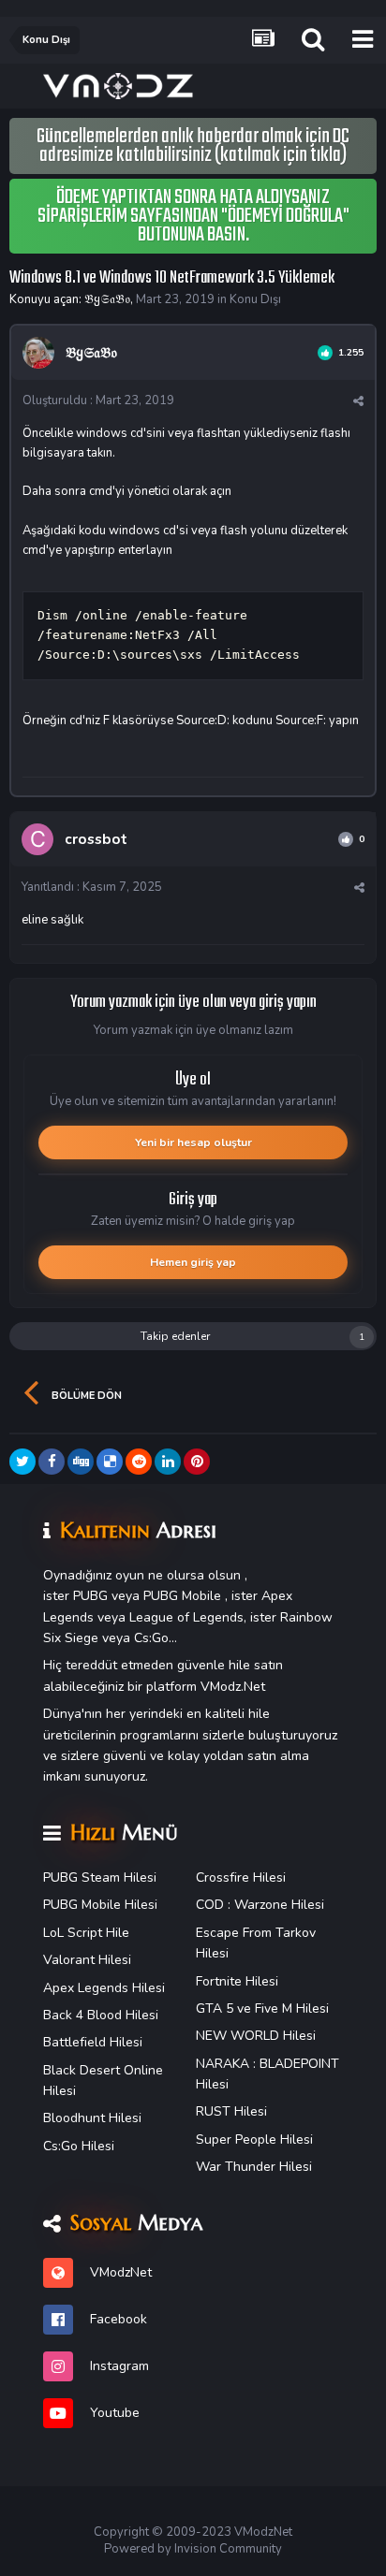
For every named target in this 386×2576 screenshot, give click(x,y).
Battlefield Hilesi (93, 2042)
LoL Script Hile (86, 1933)
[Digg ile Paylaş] (81, 1462)
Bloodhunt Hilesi (92, 2118)
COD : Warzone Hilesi (260, 1905)
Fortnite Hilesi (237, 1981)
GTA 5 (215, 2008)
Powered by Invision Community (193, 2549)
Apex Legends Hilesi (104, 1988)
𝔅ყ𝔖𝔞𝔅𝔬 (107, 299)
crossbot (96, 839)
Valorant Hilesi (87, 1960)
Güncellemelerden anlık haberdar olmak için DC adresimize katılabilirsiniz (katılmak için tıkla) (193, 146)
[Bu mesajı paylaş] (358, 401)
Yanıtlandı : (92, 887)
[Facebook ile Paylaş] (52, 1462)
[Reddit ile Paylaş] (139, 1462)
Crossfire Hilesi (241, 1877)
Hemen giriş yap (193, 1262)
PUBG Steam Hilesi (100, 1877)
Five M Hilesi (292, 2008)
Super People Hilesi (254, 2139)
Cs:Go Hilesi (79, 2146)
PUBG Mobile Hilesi (100, 1905)
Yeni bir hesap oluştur (193, 1142)
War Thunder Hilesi (254, 2167)
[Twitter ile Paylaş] (22, 1462)
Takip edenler (175, 1336)
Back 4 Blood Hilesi (101, 2015)
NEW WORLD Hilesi (256, 2036)
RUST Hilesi (231, 2111)
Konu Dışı (255, 299)
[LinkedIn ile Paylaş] (168, 1462)
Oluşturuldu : (98, 400)
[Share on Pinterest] (197, 1462)
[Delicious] (110, 1462)
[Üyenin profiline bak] (38, 353)
